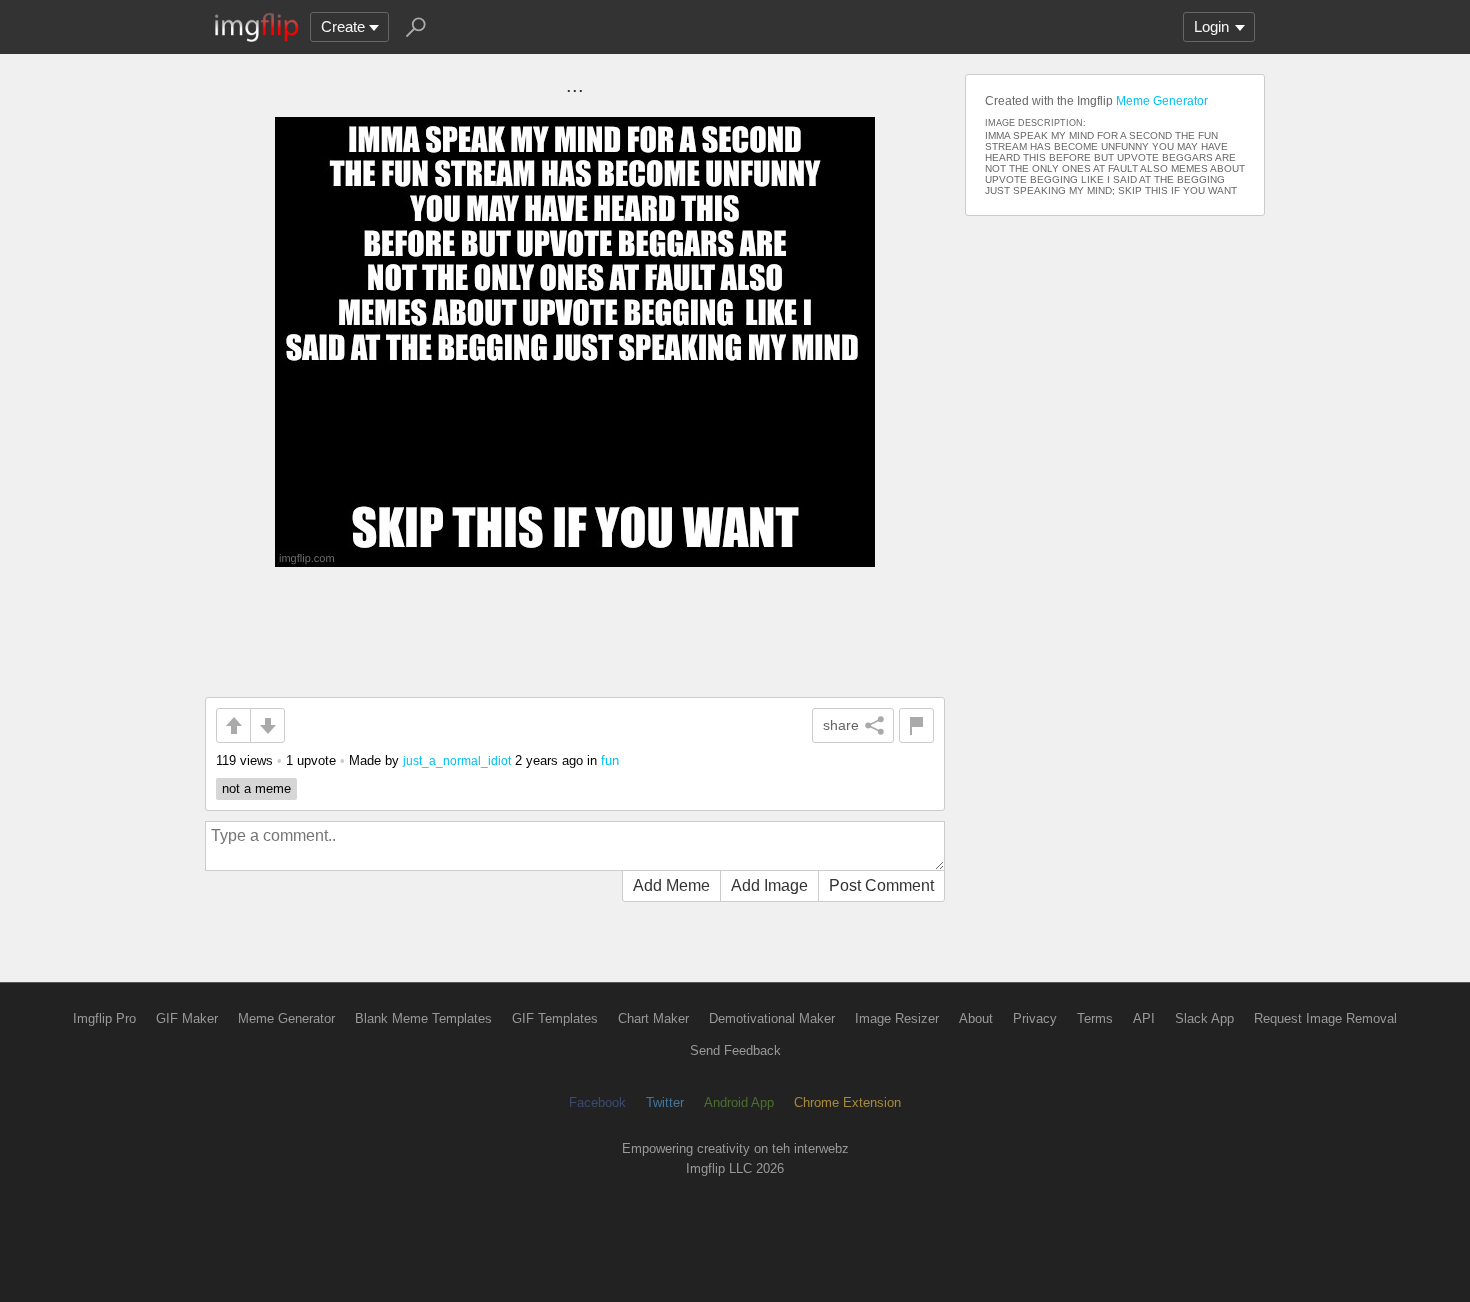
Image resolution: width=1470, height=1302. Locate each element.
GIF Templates (555, 1018)
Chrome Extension (847, 1102)
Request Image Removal (1325, 1018)
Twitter (665, 1102)
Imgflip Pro (104, 1018)
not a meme (256, 788)
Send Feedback (735, 1050)
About (976, 1018)
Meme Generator (1162, 101)
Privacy (1035, 1018)
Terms (1095, 1018)
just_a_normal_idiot (457, 760)
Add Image (769, 885)
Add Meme (671, 885)
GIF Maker (187, 1018)
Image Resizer (897, 1018)
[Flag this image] (916, 725)
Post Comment (881, 885)
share (841, 725)
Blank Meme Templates (423, 1018)
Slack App (1204, 1018)
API (1144, 1018)
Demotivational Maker (772, 1018)
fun (610, 760)
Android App (739, 1102)
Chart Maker (653, 1018)
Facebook (597, 1102)
